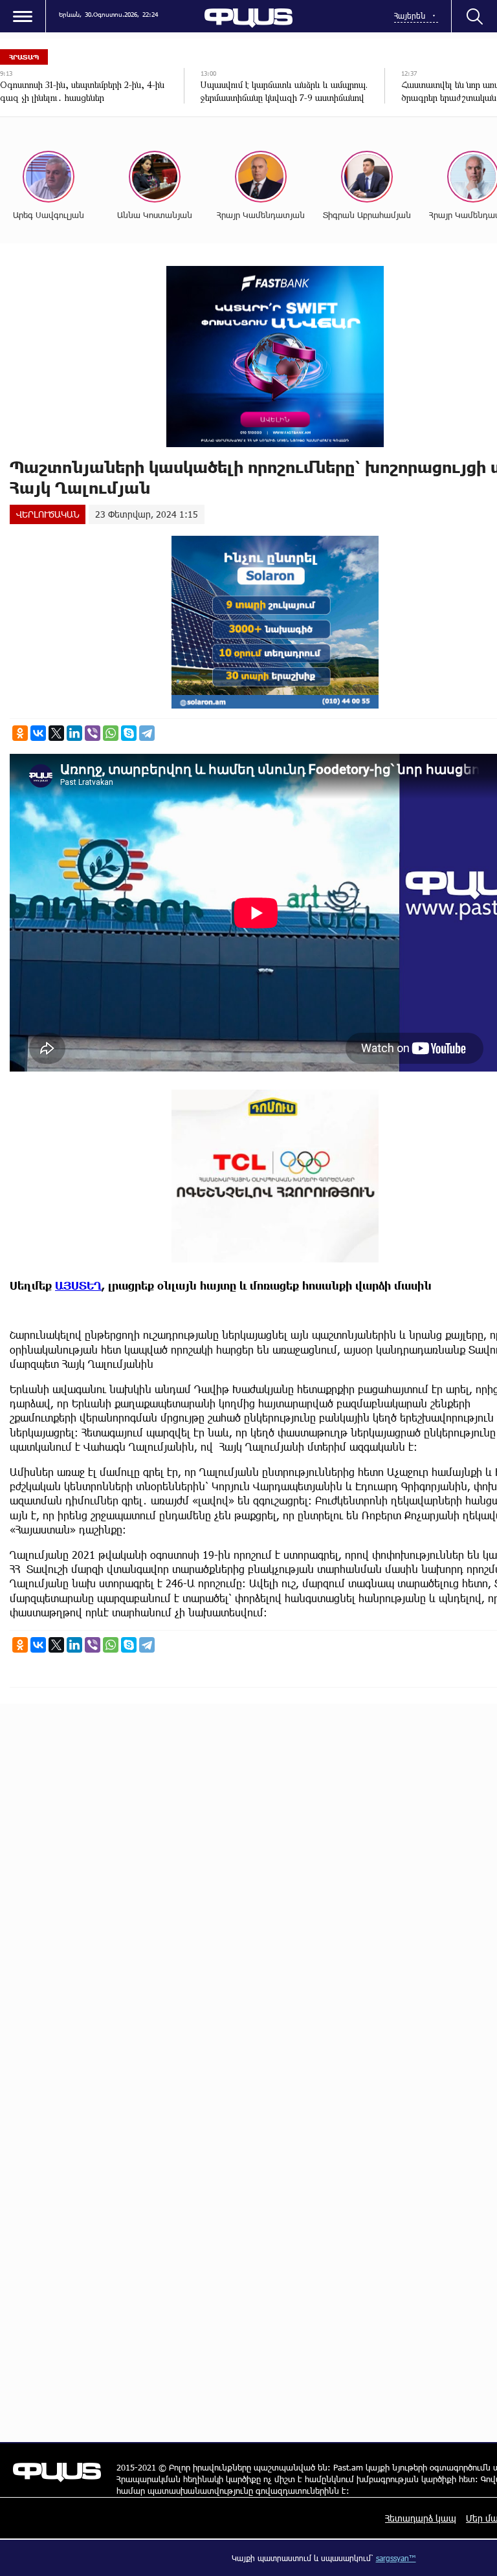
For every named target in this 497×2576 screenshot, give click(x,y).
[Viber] (93, 733)
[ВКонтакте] (38, 733)
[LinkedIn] (74, 733)
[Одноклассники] (20, 733)
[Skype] (129, 733)
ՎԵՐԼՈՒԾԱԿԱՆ (48, 514)
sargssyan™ (396, 2558)
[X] (56, 733)
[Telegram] (147, 733)
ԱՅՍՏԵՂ (78, 1285)
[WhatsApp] (111, 733)
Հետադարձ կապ (421, 2518)
